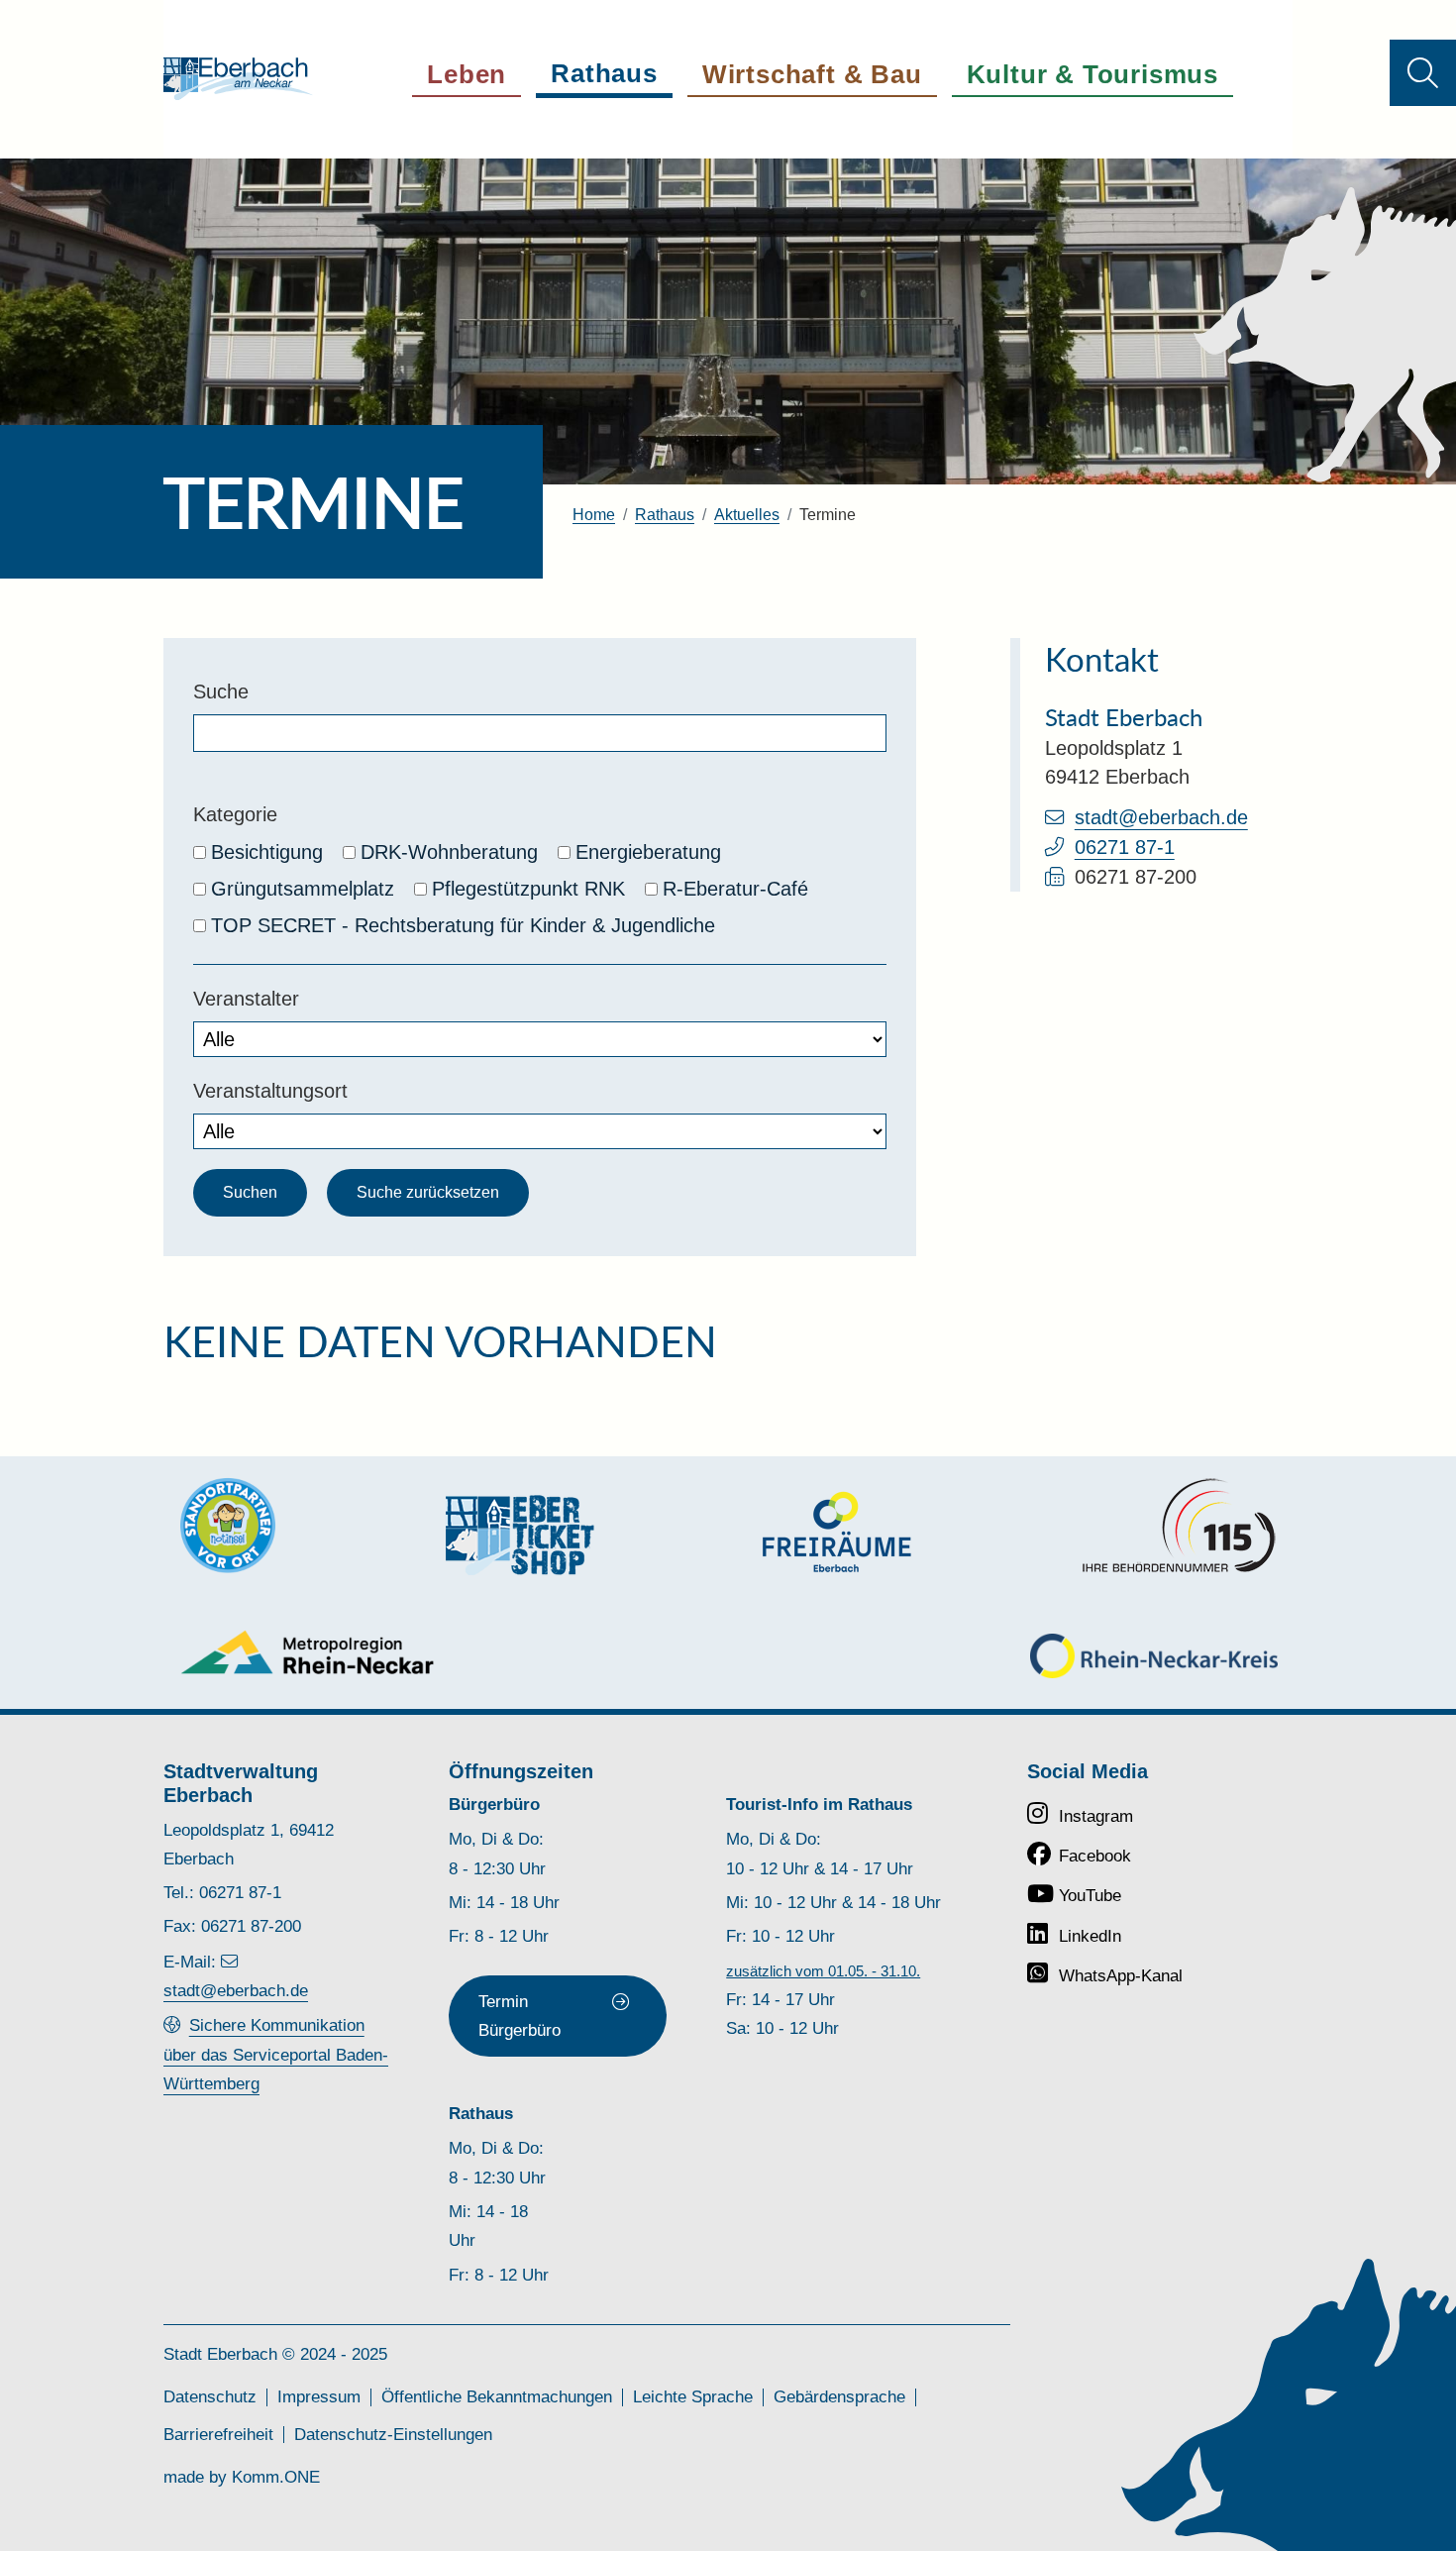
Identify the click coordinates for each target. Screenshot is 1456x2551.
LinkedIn (1090, 1936)
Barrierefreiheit (218, 2434)
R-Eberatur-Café (735, 889)
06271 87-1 (1125, 847)
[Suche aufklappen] (1423, 73)
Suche (221, 691)
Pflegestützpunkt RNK (528, 889)
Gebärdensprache (839, 2396)
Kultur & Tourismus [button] (1092, 74)
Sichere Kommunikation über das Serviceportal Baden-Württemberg (276, 2054)
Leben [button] (467, 74)
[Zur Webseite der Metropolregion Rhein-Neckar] (309, 1652)
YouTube (1090, 1895)
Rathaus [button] (604, 73)
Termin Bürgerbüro (520, 2016)
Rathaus (665, 515)
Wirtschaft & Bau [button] (812, 74)
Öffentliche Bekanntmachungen (497, 2396)
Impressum (319, 2396)
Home (594, 515)
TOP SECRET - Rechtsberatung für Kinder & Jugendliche (463, 925)
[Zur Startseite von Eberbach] (238, 79)
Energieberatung (648, 852)
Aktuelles (747, 515)
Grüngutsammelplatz (303, 889)
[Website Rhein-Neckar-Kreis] (1154, 1656)
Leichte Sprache (693, 2396)
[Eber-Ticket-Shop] (520, 1535)
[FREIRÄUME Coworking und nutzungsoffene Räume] (837, 1532)
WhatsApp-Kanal (1121, 1975)
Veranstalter (246, 999)
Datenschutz (210, 2396)
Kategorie (235, 814)
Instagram (1096, 1816)
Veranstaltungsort (270, 1091)
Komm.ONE (276, 2477)
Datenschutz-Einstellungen (393, 2434)
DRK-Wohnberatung (449, 852)
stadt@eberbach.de (1161, 817)
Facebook (1095, 1856)
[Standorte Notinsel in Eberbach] (228, 1526)
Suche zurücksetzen (428, 1192)
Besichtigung (267, 852)
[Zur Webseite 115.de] (1179, 1526)
